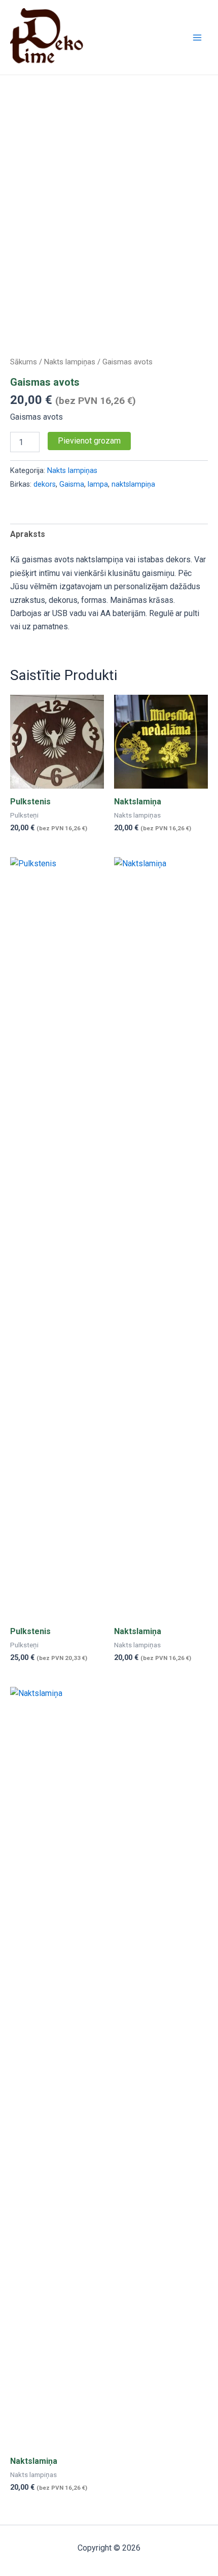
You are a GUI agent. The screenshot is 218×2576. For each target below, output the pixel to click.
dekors (45, 484)
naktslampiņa (133, 484)
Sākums (24, 362)
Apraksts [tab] (28, 534)
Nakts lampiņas (70, 362)
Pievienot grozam (89, 441)
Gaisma (72, 484)
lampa (98, 484)
